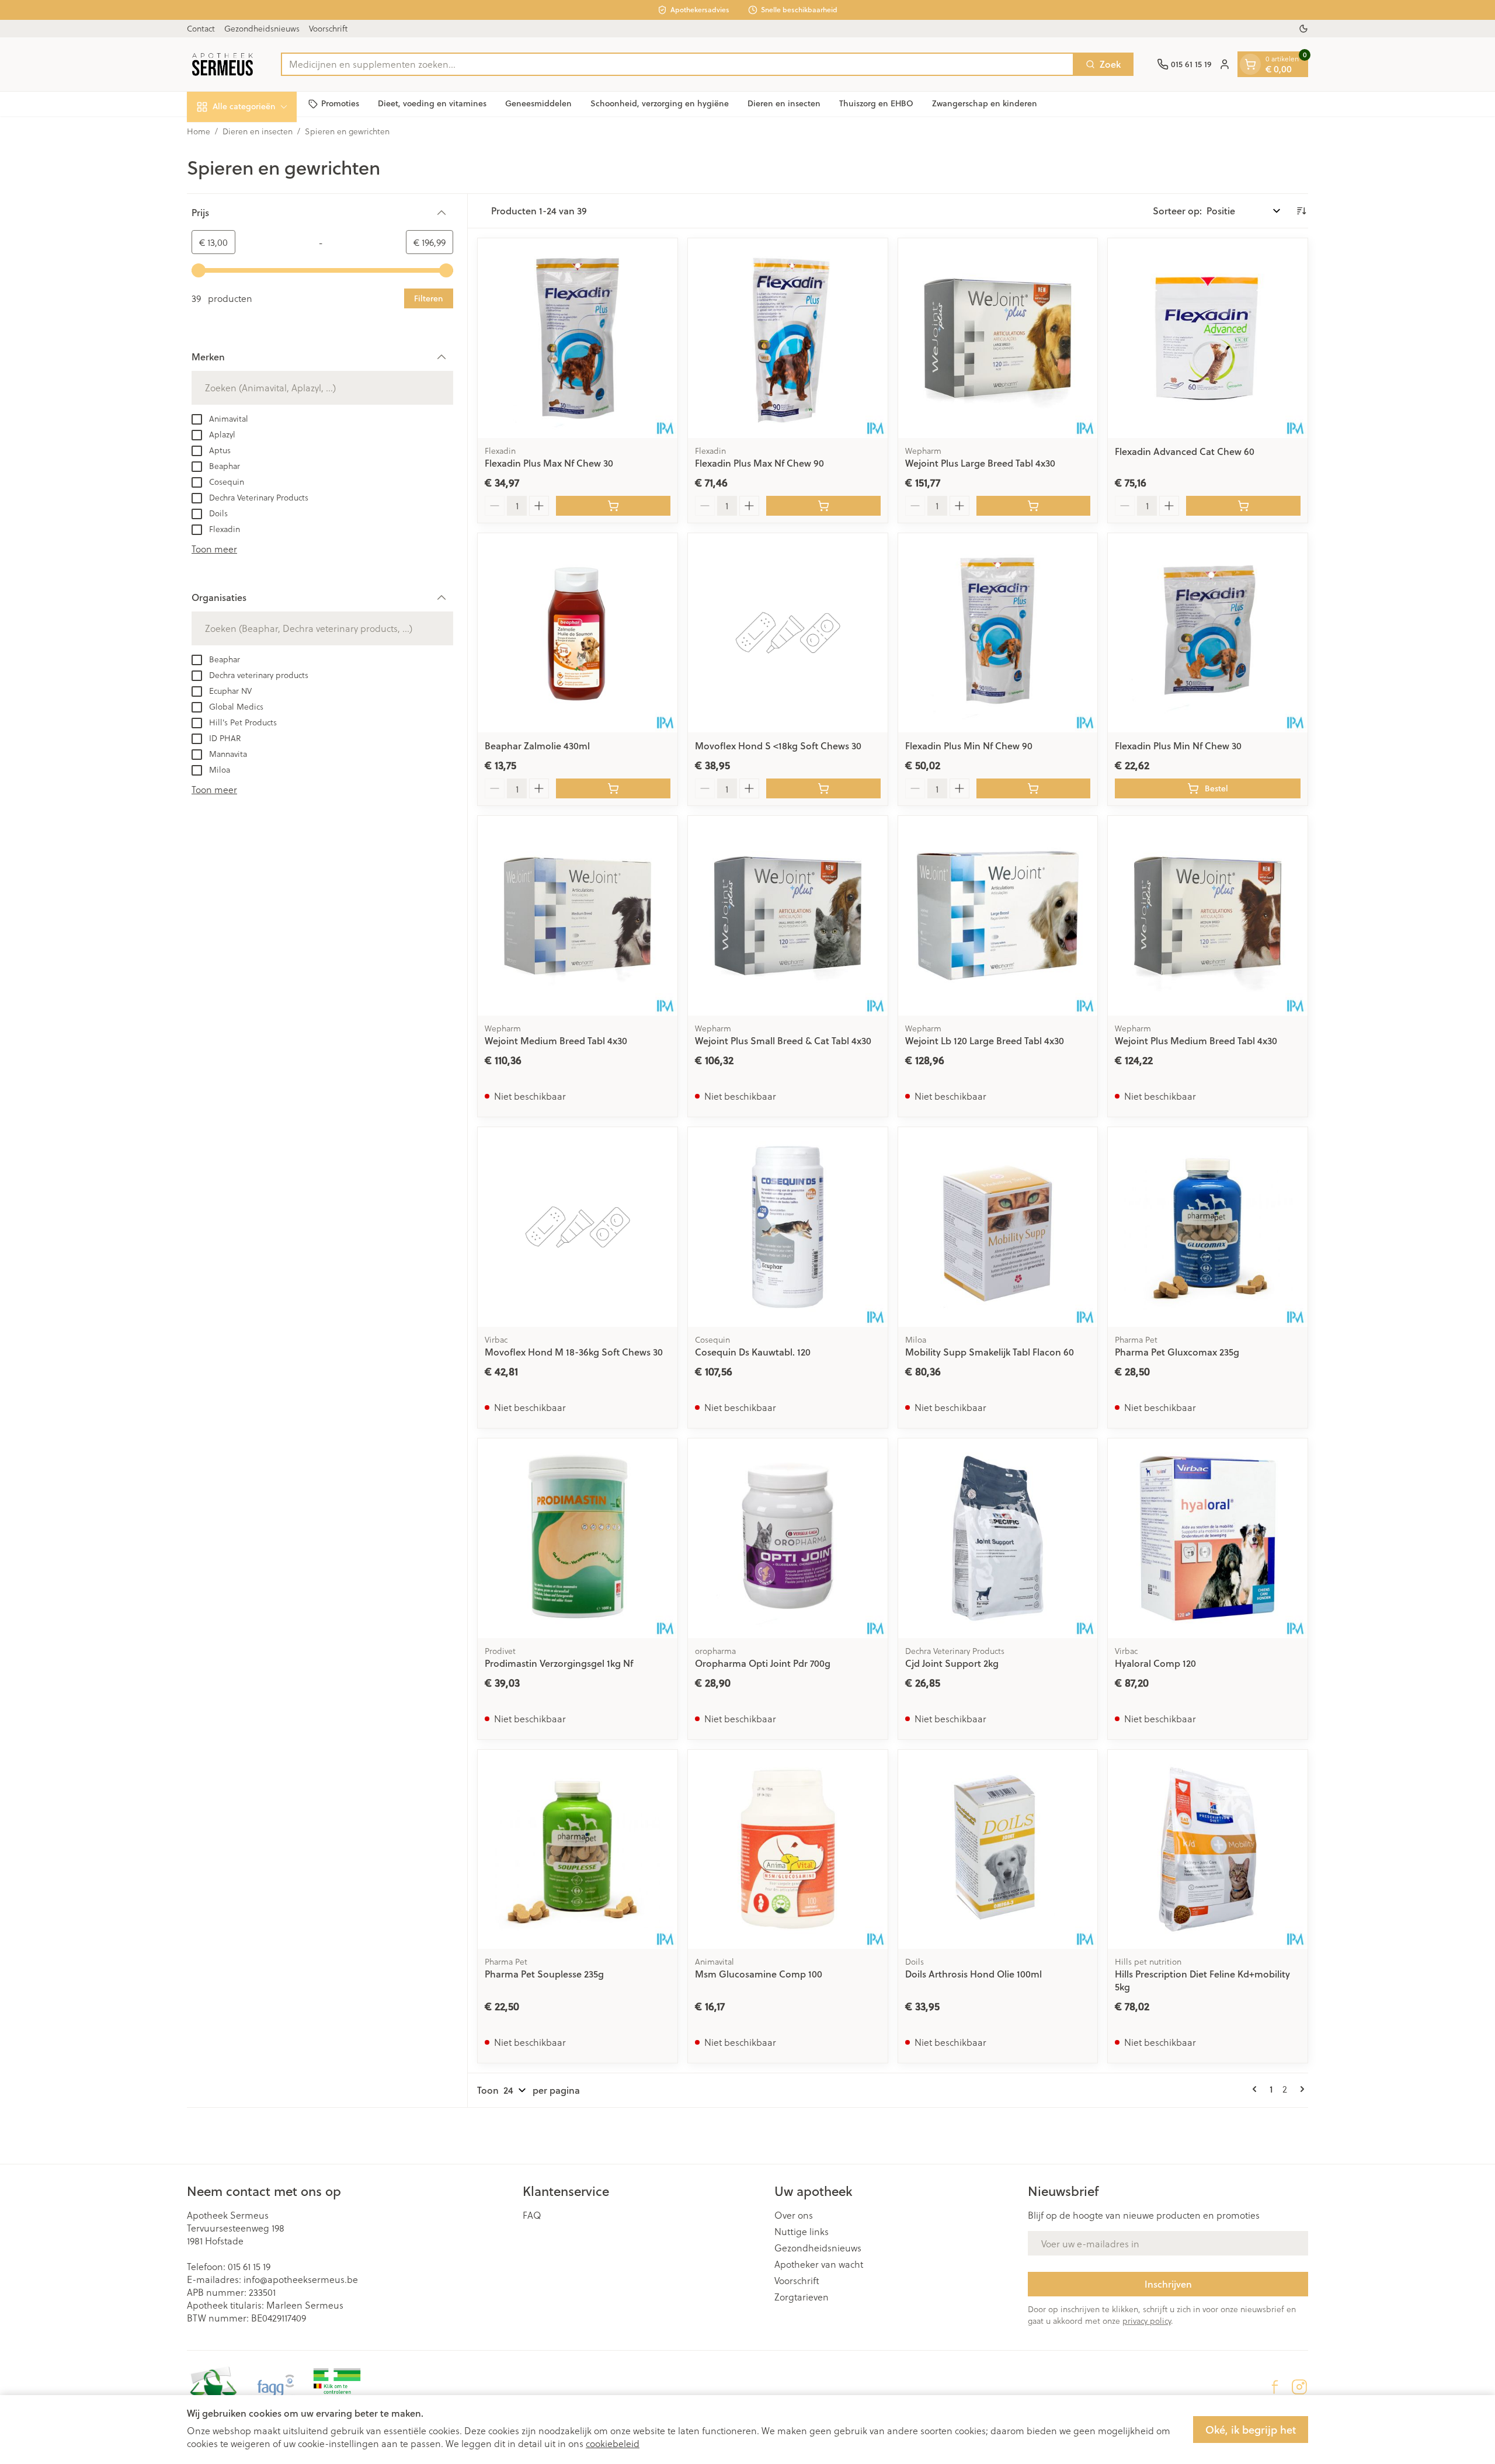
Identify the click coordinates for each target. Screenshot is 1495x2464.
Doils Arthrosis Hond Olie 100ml (974, 1974)
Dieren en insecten (784, 103)
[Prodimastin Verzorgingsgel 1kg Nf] (578, 1538)
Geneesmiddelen (538, 103)
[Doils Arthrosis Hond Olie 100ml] (998, 1850)
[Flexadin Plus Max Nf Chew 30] (578, 338)
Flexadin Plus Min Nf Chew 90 (969, 746)
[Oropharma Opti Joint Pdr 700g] (788, 1538)
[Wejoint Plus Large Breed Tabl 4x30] (998, 338)
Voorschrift (328, 28)
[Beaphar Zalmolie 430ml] (578, 633)
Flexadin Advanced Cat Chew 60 (1185, 451)
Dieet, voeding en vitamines (432, 103)
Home (199, 131)
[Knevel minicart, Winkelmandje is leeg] (1250, 64)
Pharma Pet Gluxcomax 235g (1177, 1352)
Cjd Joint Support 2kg (952, 1663)
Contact (201, 28)
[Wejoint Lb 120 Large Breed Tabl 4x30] (998, 916)
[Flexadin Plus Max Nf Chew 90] (788, 338)
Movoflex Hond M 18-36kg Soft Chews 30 (574, 1352)
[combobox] (677, 64)
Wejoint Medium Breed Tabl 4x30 (556, 1040)
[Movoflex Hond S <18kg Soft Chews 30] (788, 633)
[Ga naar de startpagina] (222, 64)
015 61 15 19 (249, 2266)
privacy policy (1147, 2321)
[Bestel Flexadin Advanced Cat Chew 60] (1243, 506)
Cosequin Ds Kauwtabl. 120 (753, 1352)
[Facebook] (1275, 2387)
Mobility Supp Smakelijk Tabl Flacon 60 (990, 1352)
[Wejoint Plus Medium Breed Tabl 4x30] (1208, 916)
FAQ (532, 2215)
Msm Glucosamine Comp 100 (759, 1974)
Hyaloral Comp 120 (1155, 1663)
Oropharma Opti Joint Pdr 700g (763, 1663)
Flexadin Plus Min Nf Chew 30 (1178, 746)
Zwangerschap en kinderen (985, 103)
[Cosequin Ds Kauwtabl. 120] (788, 1227)
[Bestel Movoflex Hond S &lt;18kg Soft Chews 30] (823, 788)
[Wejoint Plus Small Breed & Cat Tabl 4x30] (788, 916)
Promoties (340, 103)
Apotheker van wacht (819, 2264)
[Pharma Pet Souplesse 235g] (578, 1850)
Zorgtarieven (802, 2297)
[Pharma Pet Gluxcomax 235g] (1208, 1227)
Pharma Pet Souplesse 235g (544, 1974)
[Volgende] (1300, 2089)
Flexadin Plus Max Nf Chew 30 (549, 463)
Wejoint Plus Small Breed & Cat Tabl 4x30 (783, 1040)
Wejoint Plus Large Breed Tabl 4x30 (980, 463)
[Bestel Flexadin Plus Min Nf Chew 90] (1034, 788)
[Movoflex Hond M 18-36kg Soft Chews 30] (578, 1227)
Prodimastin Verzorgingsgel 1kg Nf (559, 1663)
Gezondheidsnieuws (262, 28)
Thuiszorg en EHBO (876, 103)
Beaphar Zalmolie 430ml (537, 746)
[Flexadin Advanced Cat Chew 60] (1208, 338)
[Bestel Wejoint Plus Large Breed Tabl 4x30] (1034, 506)
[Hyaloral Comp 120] (1208, 1538)
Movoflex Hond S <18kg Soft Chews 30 (778, 746)
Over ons (794, 2215)
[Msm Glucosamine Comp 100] (788, 1850)
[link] (1257, 2089)
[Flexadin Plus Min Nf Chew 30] (1208, 633)
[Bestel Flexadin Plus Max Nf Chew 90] (823, 506)
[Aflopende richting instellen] (1301, 211)
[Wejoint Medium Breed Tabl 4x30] (578, 916)
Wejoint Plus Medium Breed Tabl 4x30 (1196, 1040)
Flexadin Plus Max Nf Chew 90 (759, 463)
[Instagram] (1299, 2387)
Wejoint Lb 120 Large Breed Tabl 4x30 (985, 1040)
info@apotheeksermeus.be (301, 2279)
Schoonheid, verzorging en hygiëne (660, 103)
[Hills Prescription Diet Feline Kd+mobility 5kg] (1208, 1850)
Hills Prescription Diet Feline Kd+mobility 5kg (1202, 1980)
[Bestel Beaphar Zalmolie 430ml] (613, 788)
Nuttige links (802, 2232)
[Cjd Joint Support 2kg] (998, 1538)
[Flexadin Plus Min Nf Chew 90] (998, 633)
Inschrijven (1168, 2284)
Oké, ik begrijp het (1251, 2430)
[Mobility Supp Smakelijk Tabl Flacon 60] (998, 1227)
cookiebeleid (613, 2443)
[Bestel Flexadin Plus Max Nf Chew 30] (613, 506)
